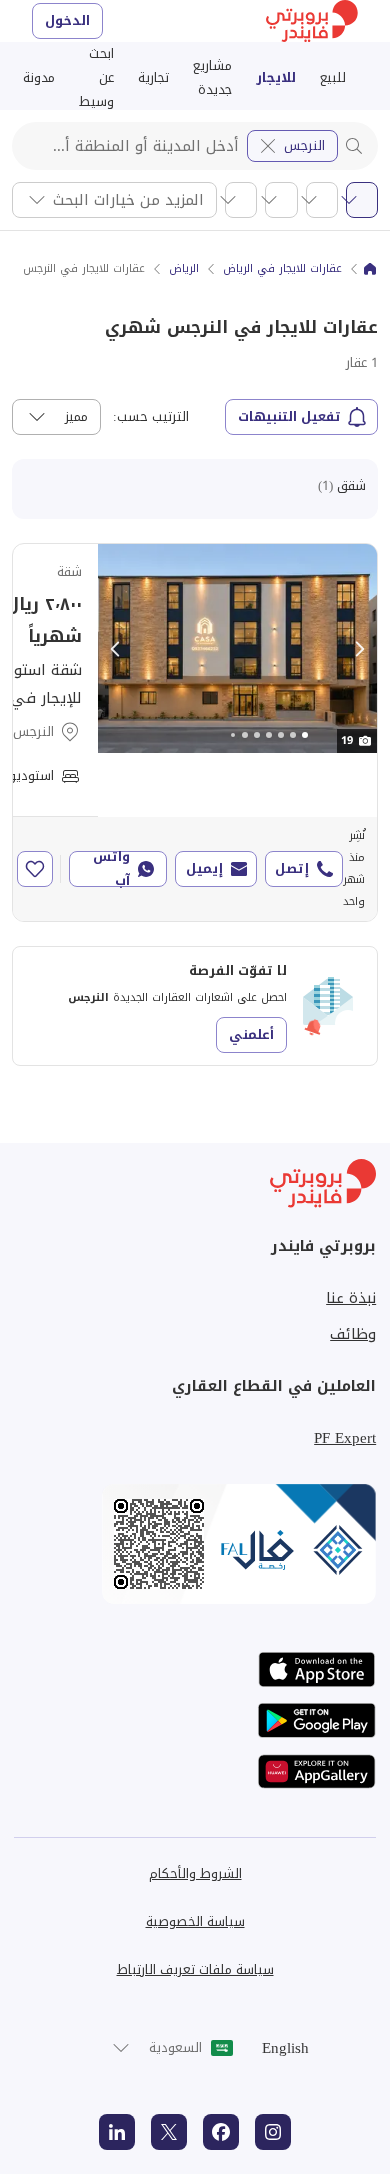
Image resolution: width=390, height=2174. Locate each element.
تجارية (153, 77)
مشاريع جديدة (212, 77)
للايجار (276, 77)
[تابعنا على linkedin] (117, 2132)
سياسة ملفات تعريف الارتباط (195, 1969)
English (285, 2048)
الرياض (184, 269)
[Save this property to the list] (35, 869)
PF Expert (345, 1438)
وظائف (353, 1334)
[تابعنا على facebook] (221, 2132)
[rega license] (195, 1544)
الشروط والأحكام (195, 1873)
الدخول (67, 20)
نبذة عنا (351, 1298)
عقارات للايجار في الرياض (282, 269)
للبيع (333, 77)
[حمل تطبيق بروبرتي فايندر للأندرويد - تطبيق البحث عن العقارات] (317, 1720)
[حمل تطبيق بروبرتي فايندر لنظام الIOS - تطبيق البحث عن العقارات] (317, 1669)
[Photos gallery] (237, 648)
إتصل (292, 868)
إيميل (204, 868)
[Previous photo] (116, 649)
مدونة (39, 77)
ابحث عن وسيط (96, 78)
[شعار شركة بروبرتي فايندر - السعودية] (312, 21)
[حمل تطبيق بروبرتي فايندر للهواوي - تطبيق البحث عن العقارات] (317, 1771)
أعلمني (251, 1034)
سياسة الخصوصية (195, 1921)
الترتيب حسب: (151, 417)
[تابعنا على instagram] (273, 2132)
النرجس (304, 145)
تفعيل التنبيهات (289, 416)
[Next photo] (359, 649)
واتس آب (111, 869)
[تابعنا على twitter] (169, 2132)
